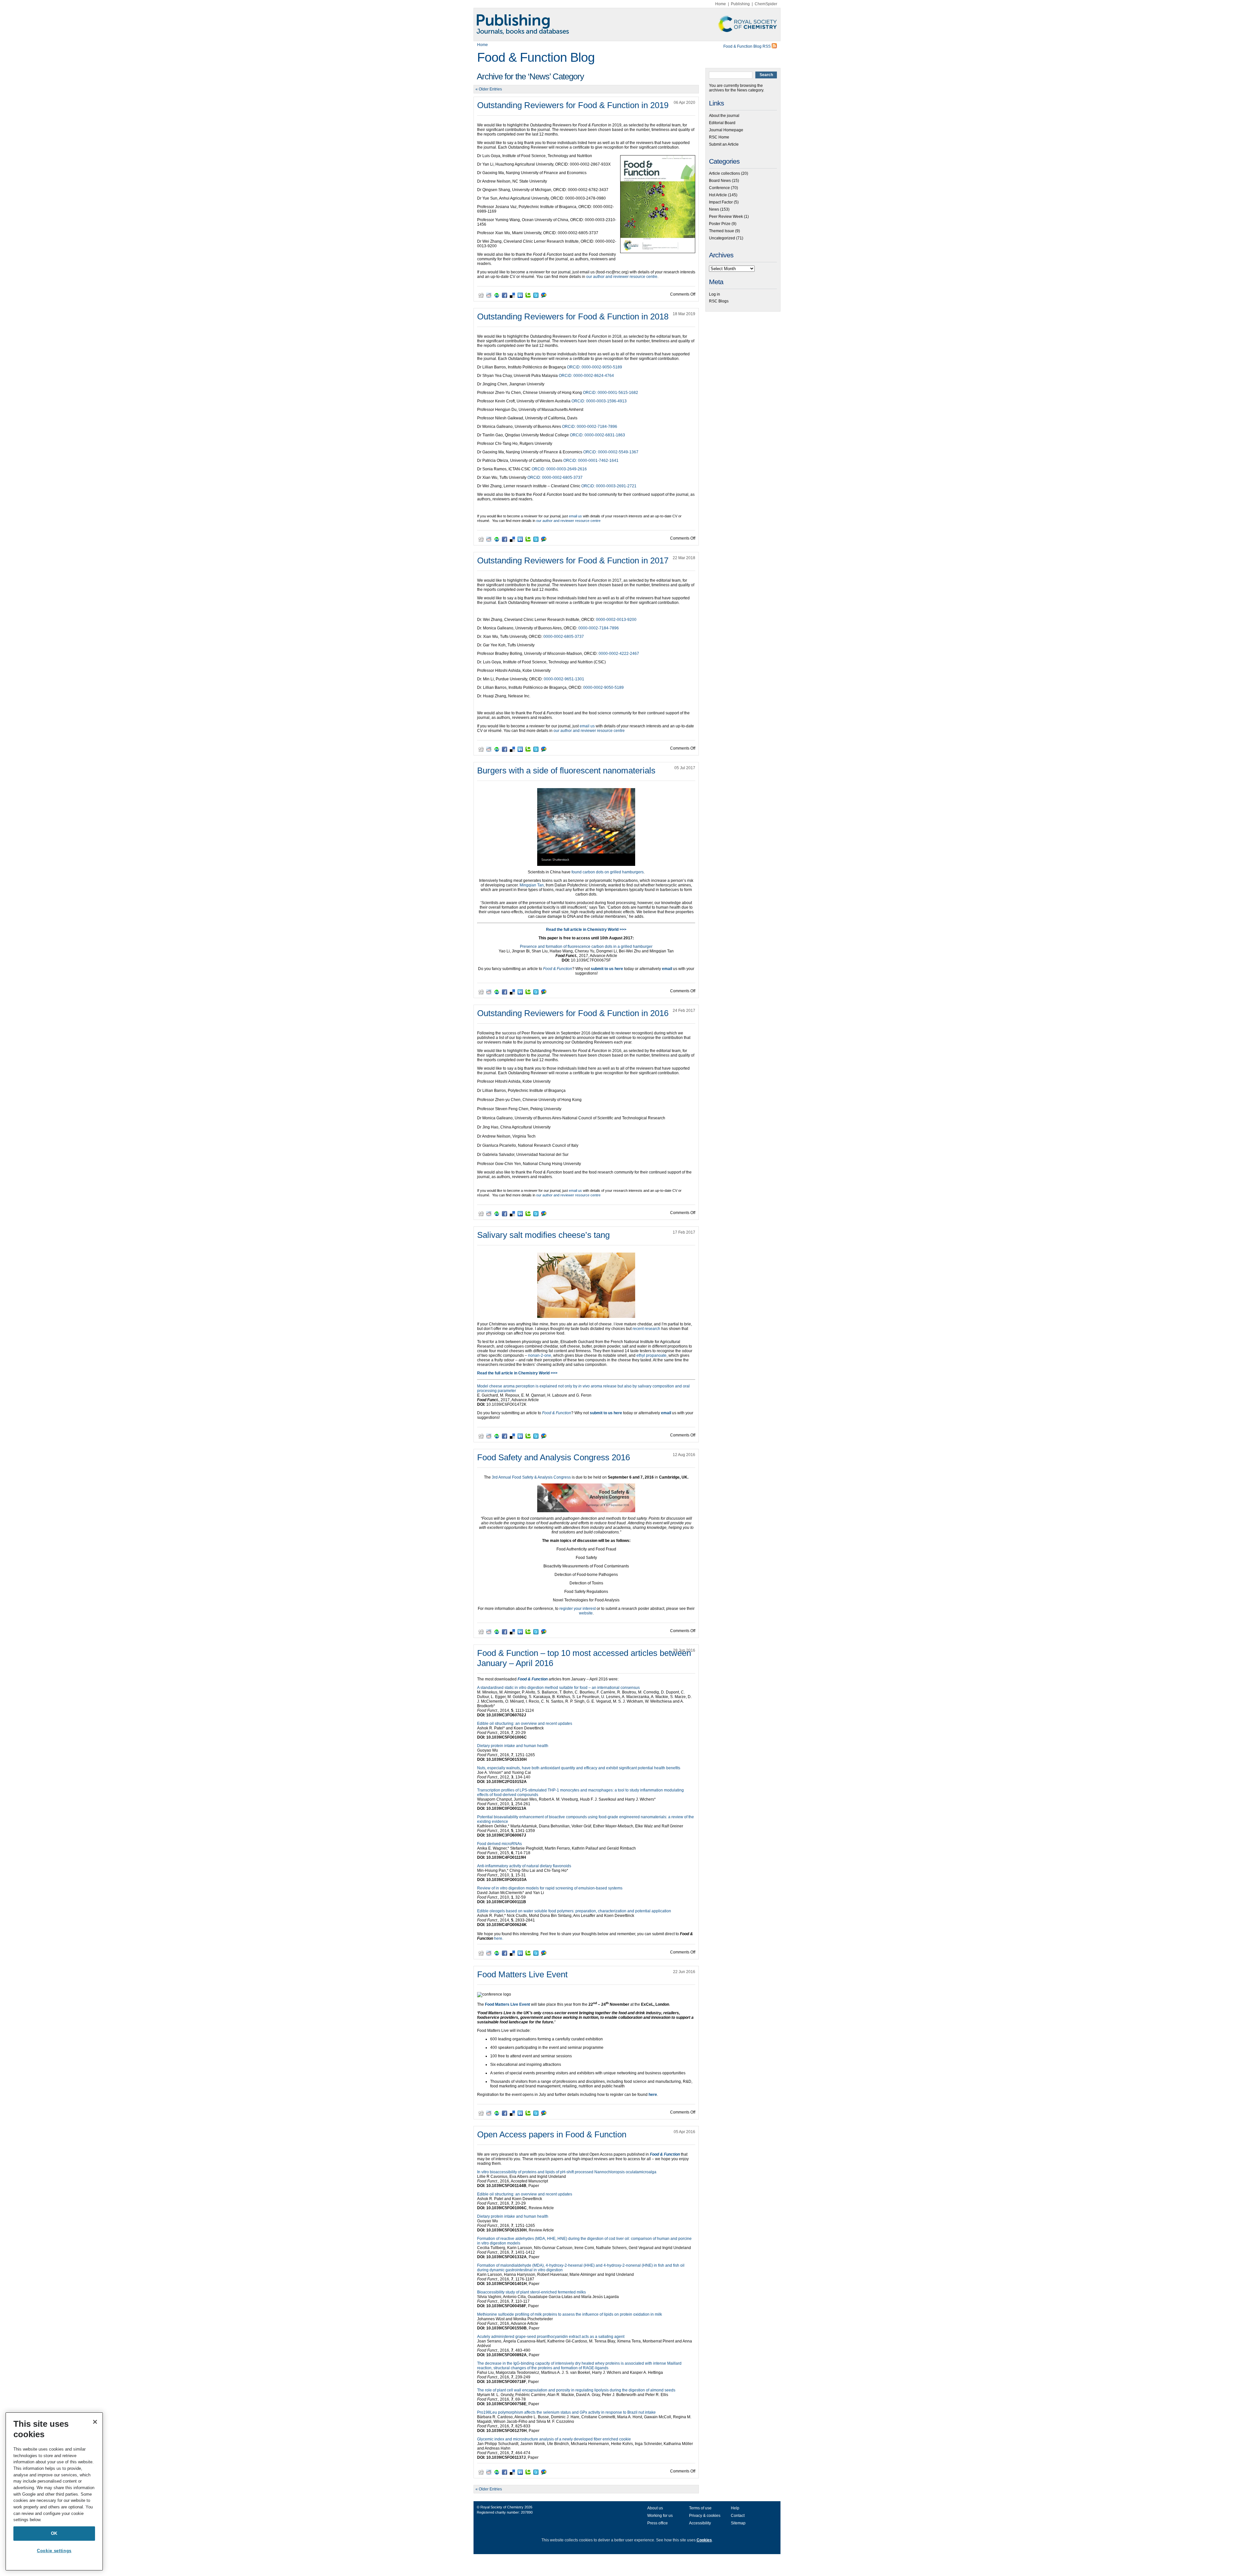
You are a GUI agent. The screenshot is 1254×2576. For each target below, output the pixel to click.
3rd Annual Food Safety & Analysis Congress (531, 1477)
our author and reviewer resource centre (622, 277)
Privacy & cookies (705, 2516)
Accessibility (700, 2523)
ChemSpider (766, 4)
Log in (715, 294)
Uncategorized (722, 238)
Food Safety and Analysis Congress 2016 (554, 1457)
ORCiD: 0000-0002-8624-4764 (586, 376)
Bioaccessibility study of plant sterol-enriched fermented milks (531, 2292)
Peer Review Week (726, 217)
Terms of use (700, 2508)
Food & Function (533, 1679)
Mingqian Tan (532, 885)
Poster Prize (720, 224)
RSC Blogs (719, 301)
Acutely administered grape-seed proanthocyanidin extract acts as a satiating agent (551, 2337)
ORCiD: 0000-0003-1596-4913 (599, 401)
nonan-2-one (540, 1355)
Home (721, 4)
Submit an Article (724, 144)
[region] (54, 2491)
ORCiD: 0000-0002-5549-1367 (611, 452)
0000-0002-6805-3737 (564, 637)
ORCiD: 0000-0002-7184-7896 (590, 427)
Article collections (724, 173)
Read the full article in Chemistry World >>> (517, 1373)
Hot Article (718, 195)
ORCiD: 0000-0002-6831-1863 (597, 435)
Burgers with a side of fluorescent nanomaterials (566, 770)
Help (735, 2508)
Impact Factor (721, 202)
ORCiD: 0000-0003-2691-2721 (609, 486)
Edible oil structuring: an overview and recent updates (525, 1724)
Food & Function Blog (536, 57)
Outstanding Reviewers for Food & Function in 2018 (573, 316)
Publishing (740, 4)
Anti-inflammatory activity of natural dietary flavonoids (524, 1866)
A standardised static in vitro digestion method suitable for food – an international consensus (558, 1688)
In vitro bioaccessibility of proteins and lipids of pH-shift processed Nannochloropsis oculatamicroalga (567, 2172)
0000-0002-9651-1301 (564, 679)
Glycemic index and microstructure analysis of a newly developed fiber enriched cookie (554, 2439)
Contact (738, 2516)
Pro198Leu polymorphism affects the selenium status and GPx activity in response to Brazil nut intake (566, 2412)
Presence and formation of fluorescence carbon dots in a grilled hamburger (586, 947)
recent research (646, 1329)
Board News (720, 181)
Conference (719, 188)
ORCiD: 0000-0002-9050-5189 (595, 367)
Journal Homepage (726, 130)
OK (54, 2533)
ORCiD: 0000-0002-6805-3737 (555, 478)
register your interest (578, 1609)
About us (655, 2508)
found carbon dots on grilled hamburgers (608, 872)
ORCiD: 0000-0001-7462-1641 (591, 461)
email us (575, 516)
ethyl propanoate (651, 1355)
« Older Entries (489, 89)
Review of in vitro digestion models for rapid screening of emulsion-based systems (550, 1888)
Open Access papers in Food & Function (552, 2134)
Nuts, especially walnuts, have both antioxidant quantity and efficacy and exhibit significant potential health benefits (579, 1768)
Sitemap (738, 2523)
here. (499, 1938)
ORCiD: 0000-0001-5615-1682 (611, 393)
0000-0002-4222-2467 (619, 654)
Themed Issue (722, 231)
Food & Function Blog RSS (748, 46)
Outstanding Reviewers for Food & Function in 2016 (573, 1013)
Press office (658, 2523)
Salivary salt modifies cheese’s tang (543, 1235)
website (586, 1613)
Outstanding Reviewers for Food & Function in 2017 (573, 560)
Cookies (704, 2540)
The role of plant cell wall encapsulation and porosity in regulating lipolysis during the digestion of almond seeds (576, 2390)
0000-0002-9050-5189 (603, 688)
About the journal (724, 116)
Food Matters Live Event (522, 1974)
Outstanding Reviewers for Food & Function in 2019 (573, 105)
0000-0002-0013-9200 (616, 620)
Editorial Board (722, 123)
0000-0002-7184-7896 (599, 628)
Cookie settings (54, 2551)
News (714, 209)
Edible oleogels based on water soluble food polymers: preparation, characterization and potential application (574, 1911)
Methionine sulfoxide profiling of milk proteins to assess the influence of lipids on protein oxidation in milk (570, 2314)
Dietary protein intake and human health (513, 1746)
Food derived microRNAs (499, 1844)
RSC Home (719, 137)
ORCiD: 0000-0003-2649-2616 (559, 469)
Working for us (660, 2516)
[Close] (95, 2422)
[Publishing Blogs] (627, 24)
